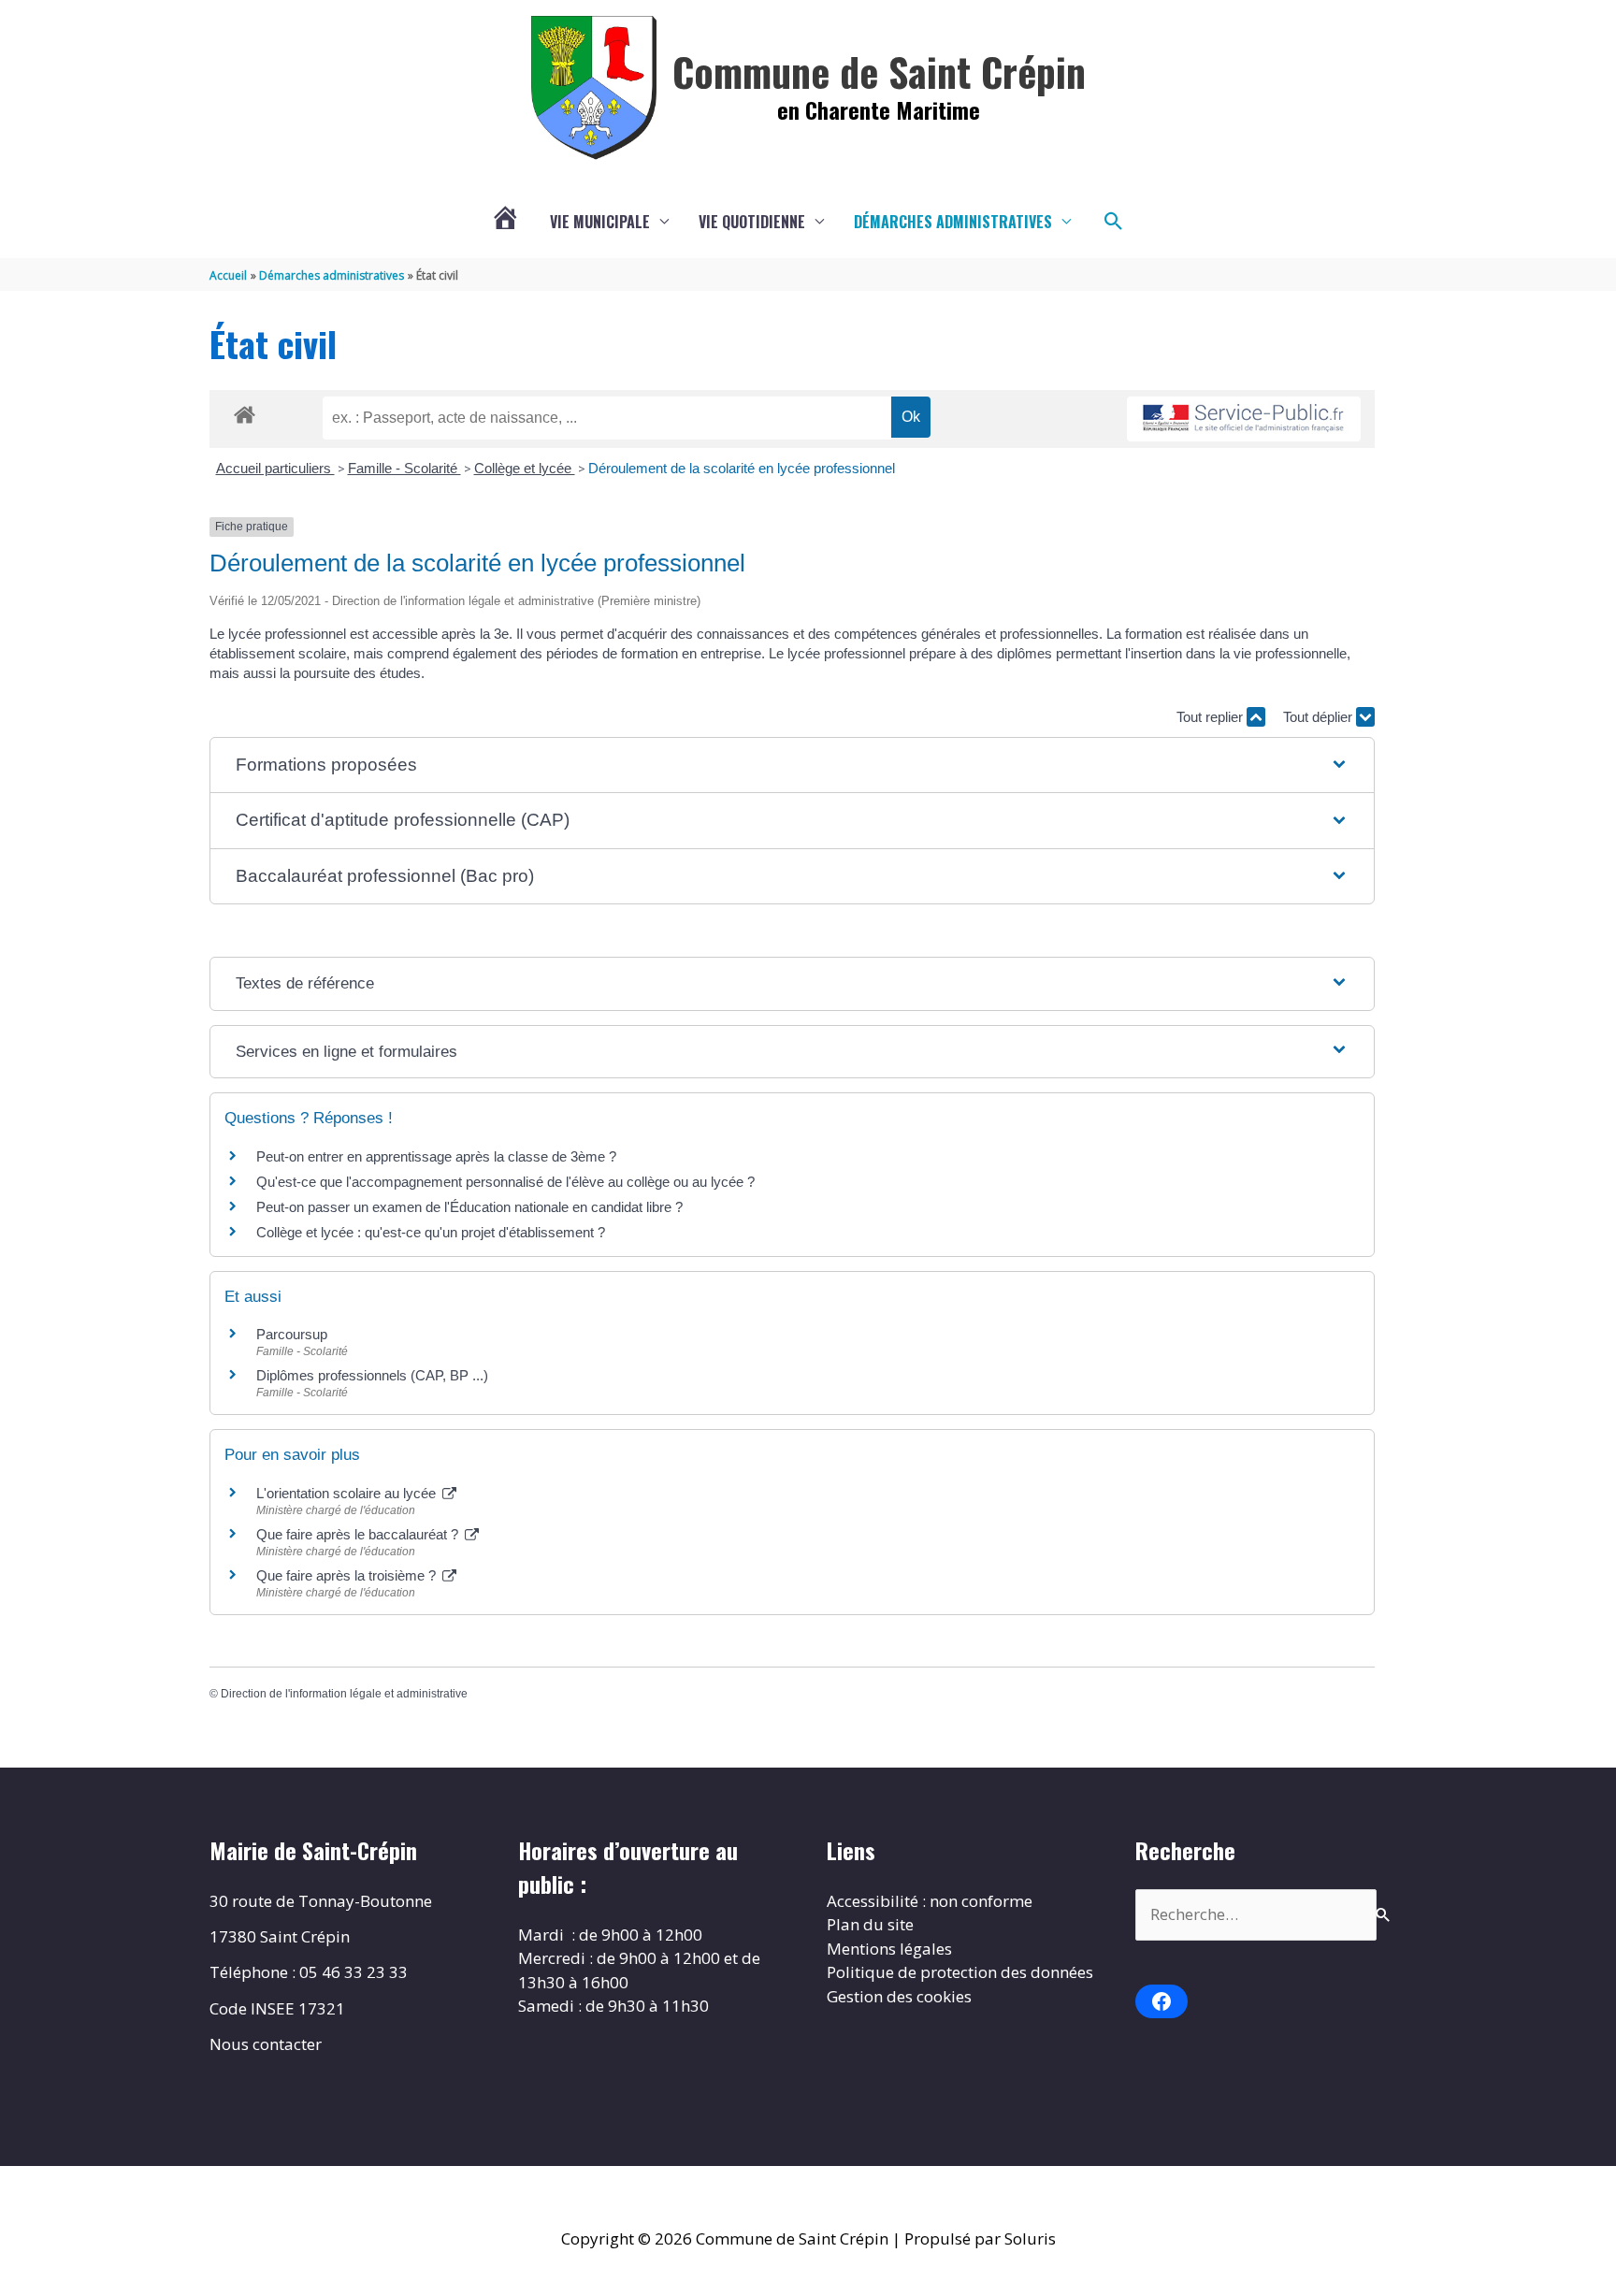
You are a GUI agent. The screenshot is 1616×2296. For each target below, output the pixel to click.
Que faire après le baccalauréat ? (359, 1534)
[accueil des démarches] (245, 412)
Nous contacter (266, 2044)
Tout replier (1212, 717)
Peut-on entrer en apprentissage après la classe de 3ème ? (436, 1156)
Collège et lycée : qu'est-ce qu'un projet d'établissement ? (431, 1232)
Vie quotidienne (752, 222)
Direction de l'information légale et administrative (344, 1694)
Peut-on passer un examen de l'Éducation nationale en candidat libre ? (469, 1207)
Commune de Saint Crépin (879, 71)
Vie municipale (600, 222)
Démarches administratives (953, 222)
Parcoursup (292, 1334)
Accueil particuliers (275, 468)
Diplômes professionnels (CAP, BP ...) (372, 1375)
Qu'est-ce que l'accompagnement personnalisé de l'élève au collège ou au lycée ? (505, 1182)
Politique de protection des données (960, 1972)
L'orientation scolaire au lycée (348, 1493)
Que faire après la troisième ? (348, 1575)
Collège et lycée (525, 468)
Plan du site (870, 1924)
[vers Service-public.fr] (1244, 419)
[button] (1114, 222)
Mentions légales (889, 1949)
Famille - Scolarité (404, 468)
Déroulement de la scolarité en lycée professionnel (742, 468)
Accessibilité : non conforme (930, 1901)
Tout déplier (1320, 717)
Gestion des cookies (899, 1996)
